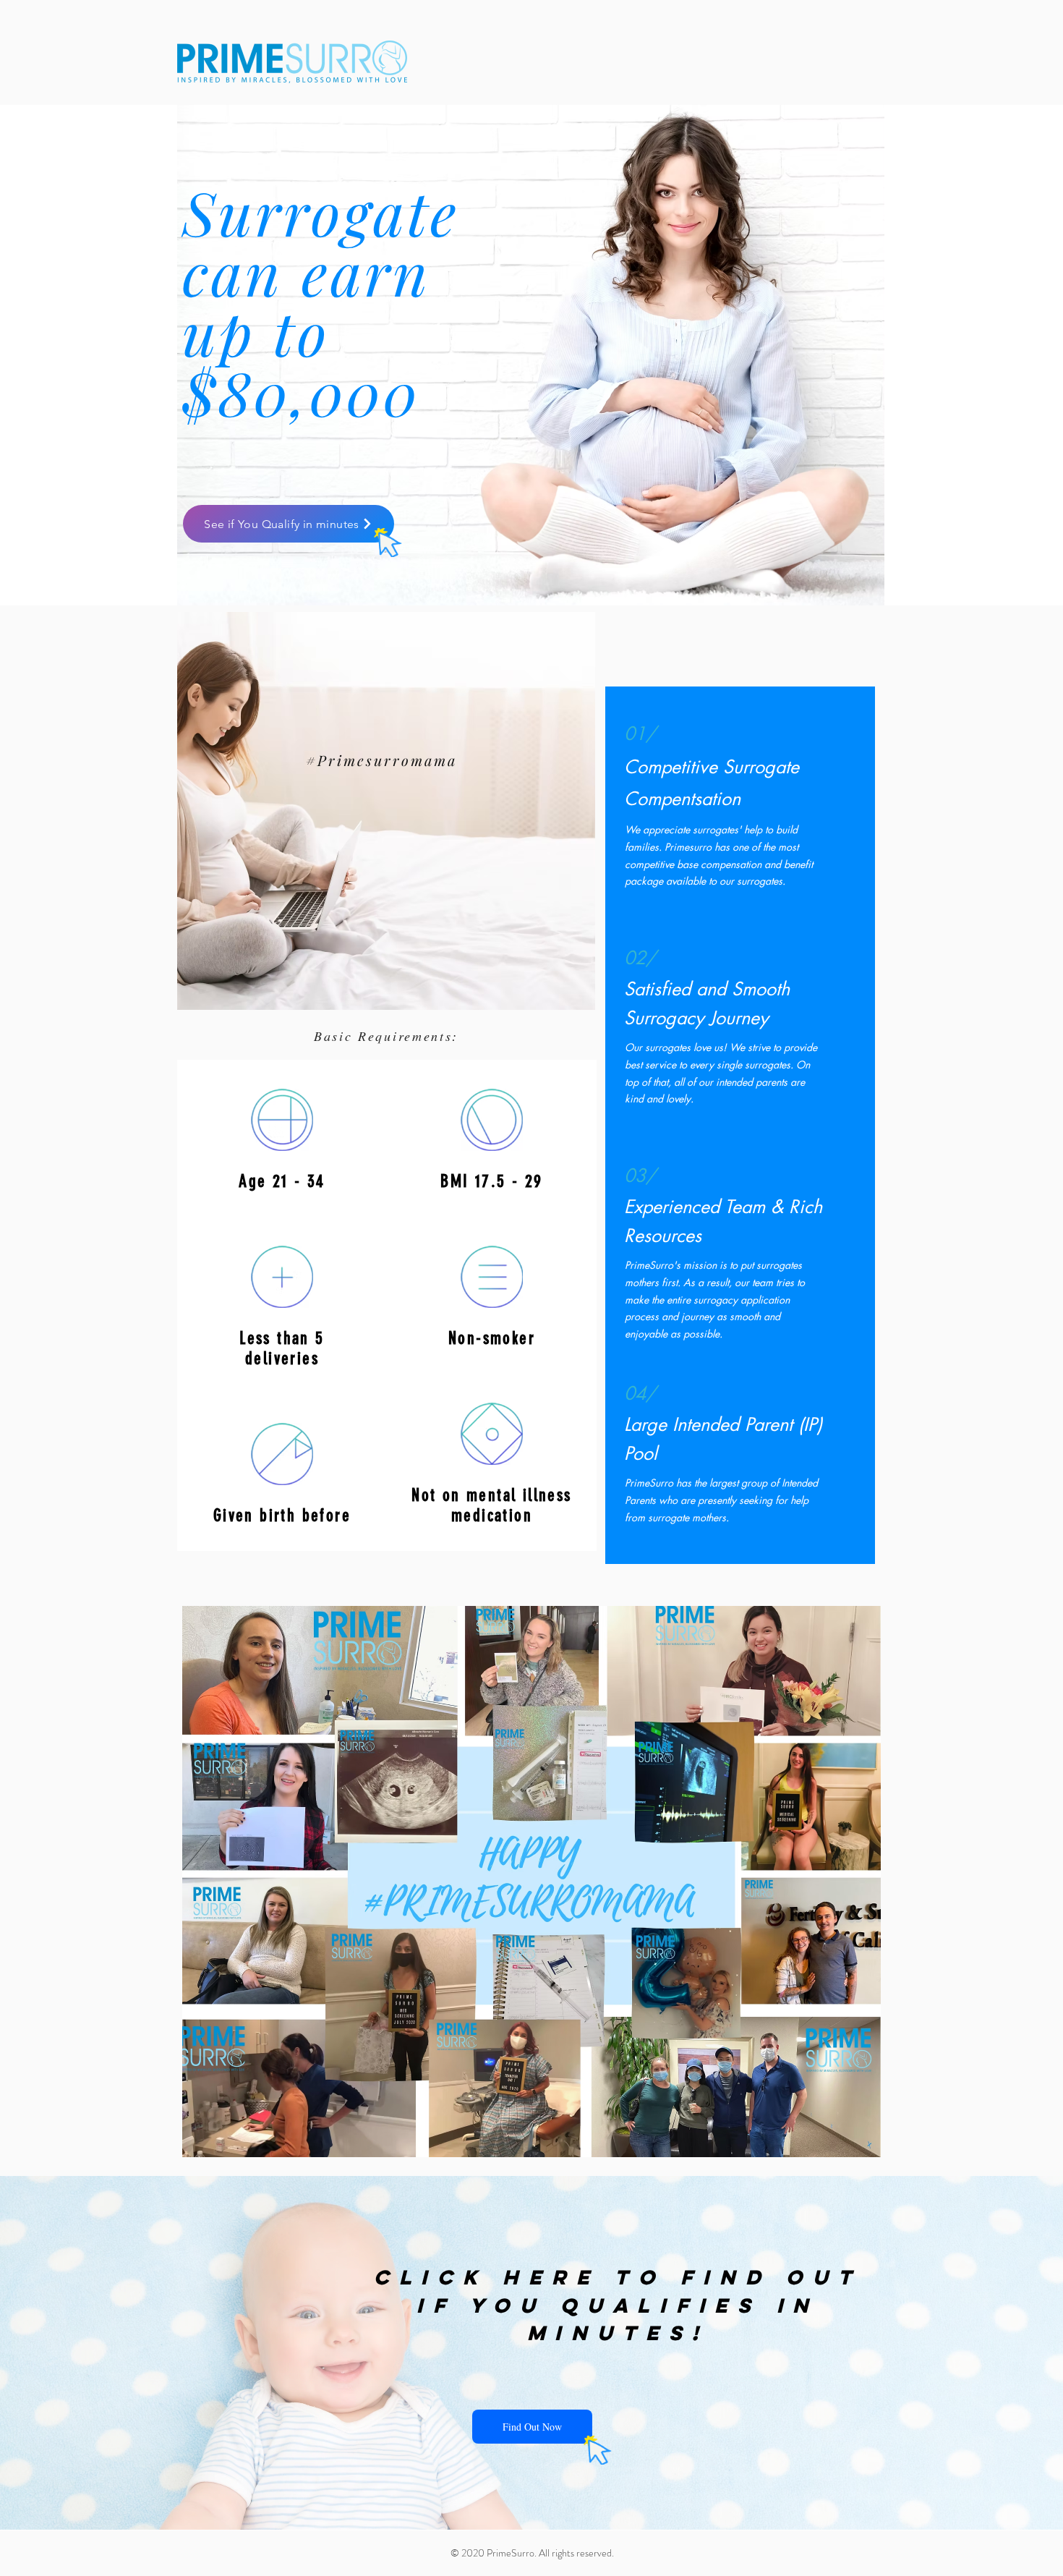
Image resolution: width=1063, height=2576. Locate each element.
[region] (386, 811)
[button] (532, 2427)
